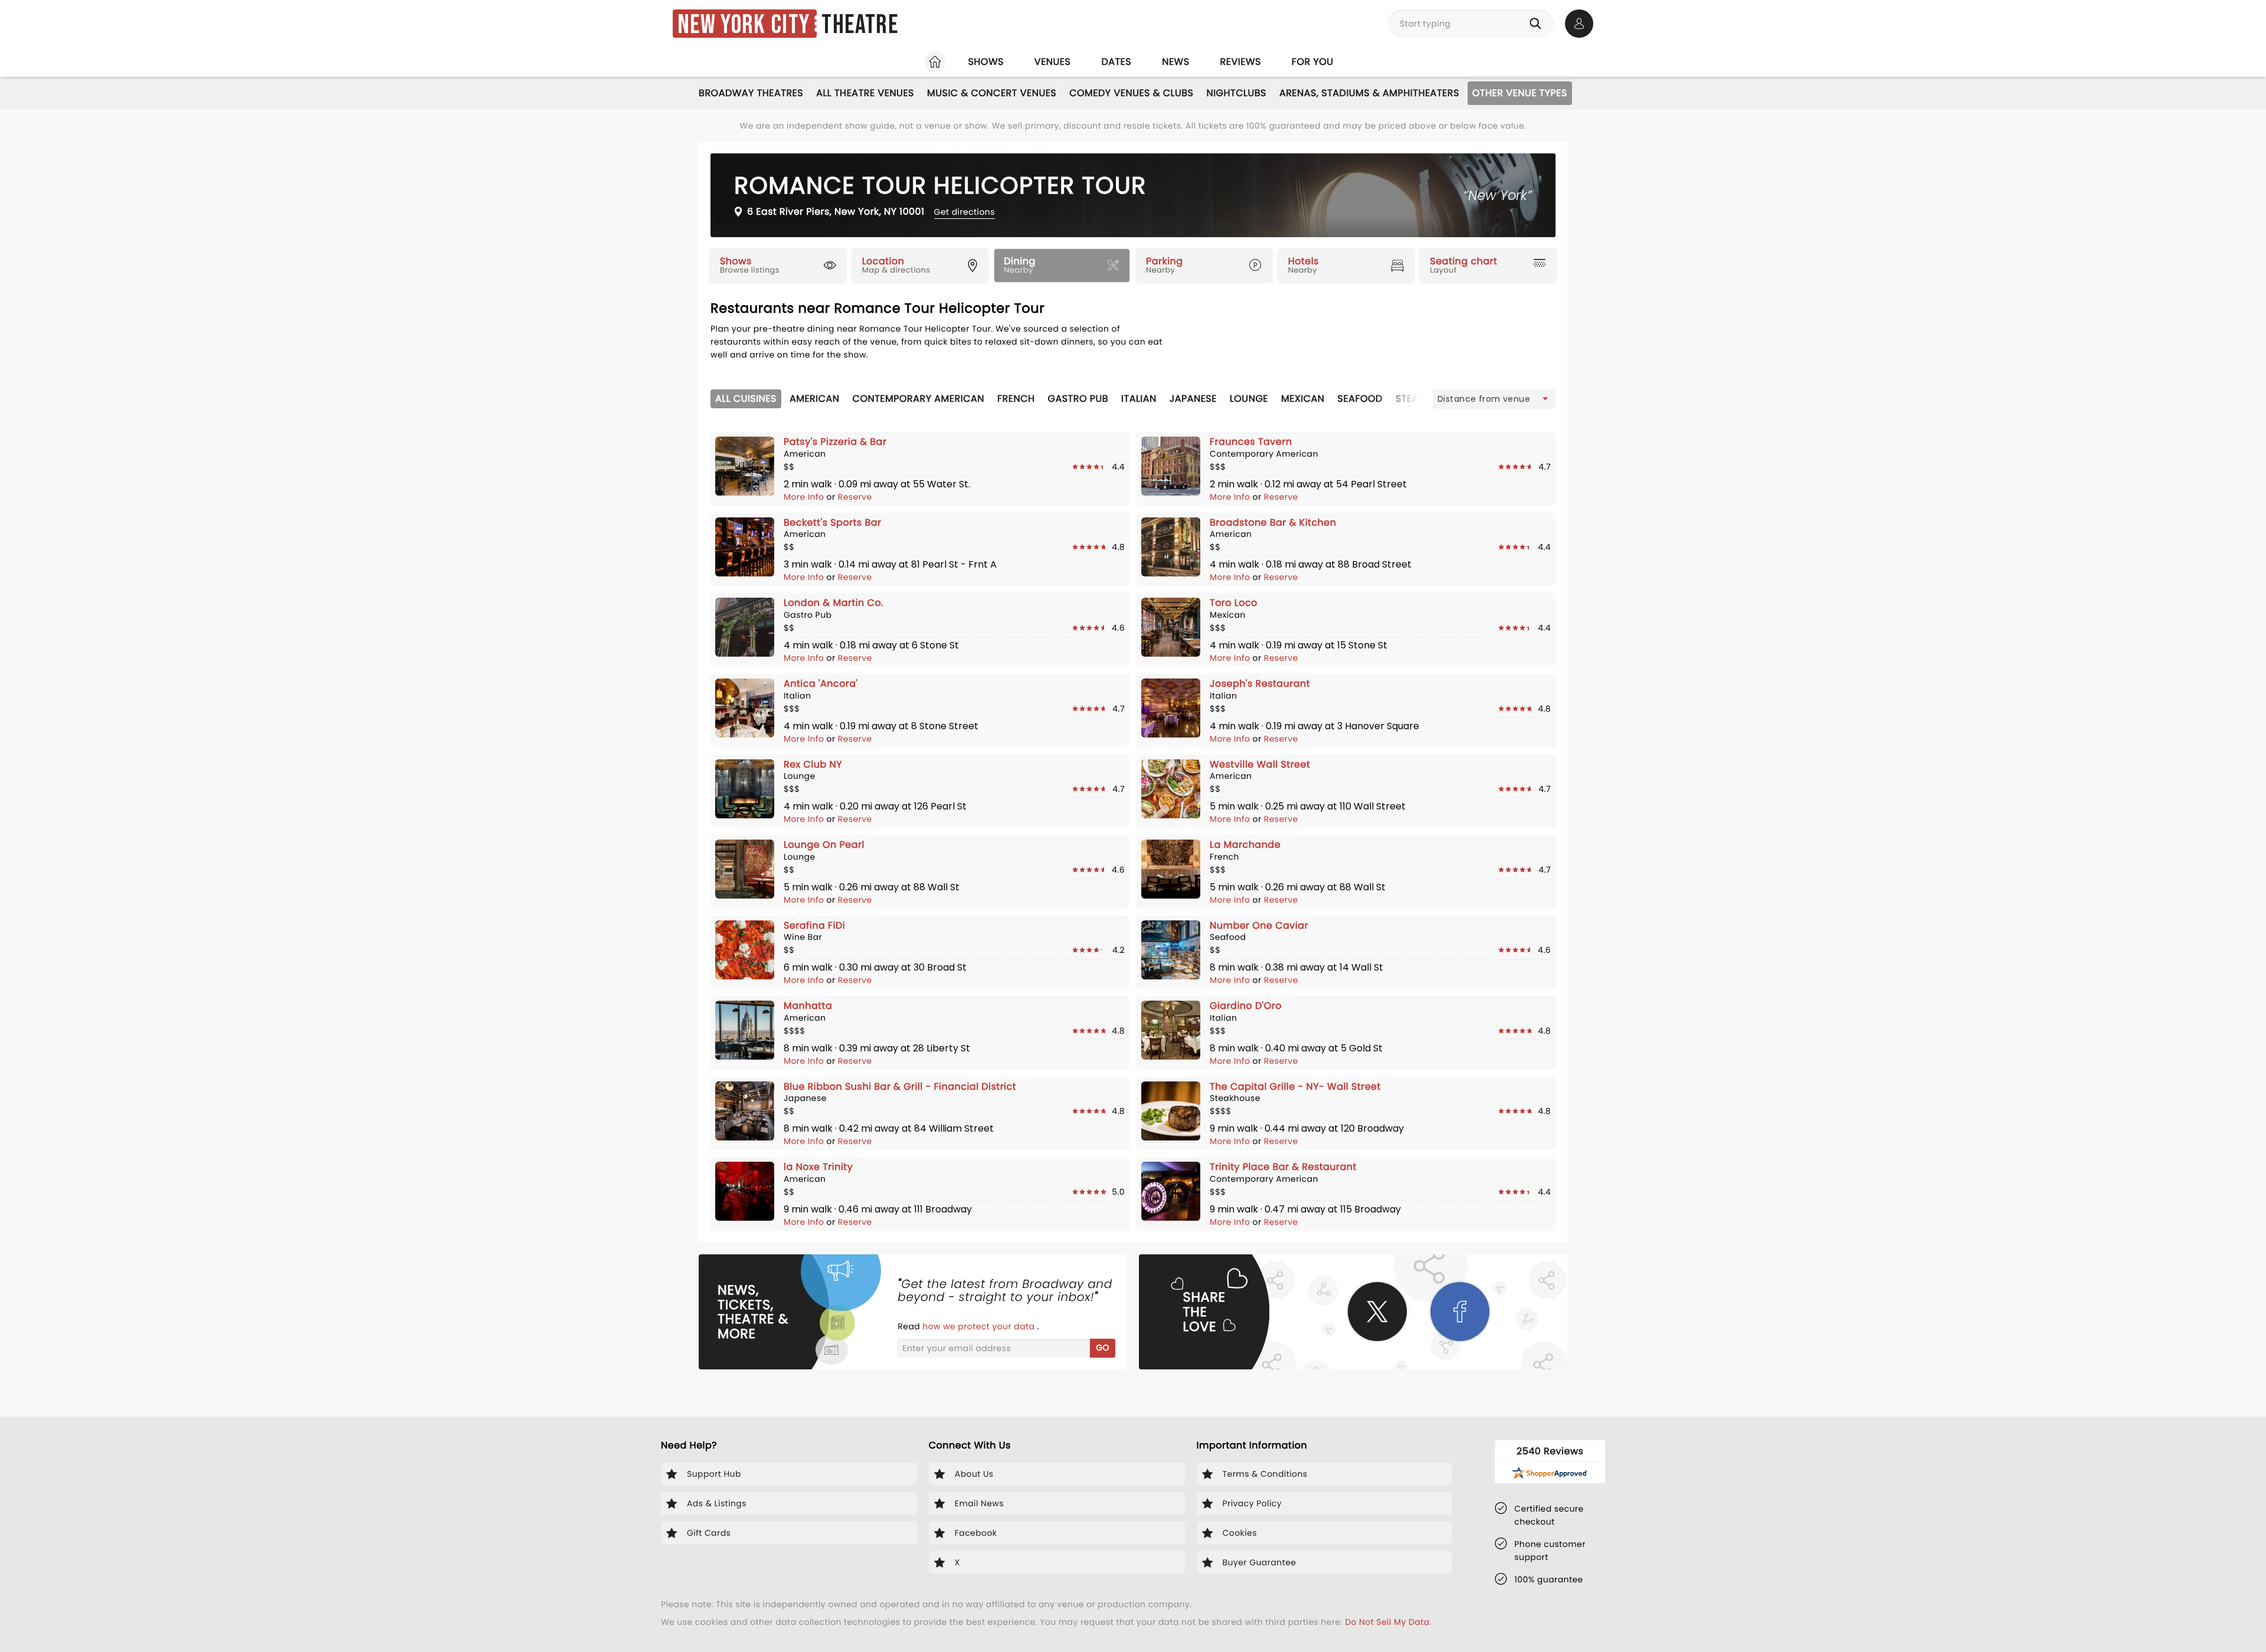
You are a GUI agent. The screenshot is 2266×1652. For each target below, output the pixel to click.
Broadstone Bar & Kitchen (1273, 522)
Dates (1116, 62)
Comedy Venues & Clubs (1131, 93)
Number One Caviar (1259, 925)
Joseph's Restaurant (1260, 684)
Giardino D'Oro (1246, 1006)
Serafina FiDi (814, 925)
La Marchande (1245, 845)
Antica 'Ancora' (821, 684)
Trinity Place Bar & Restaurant (1283, 1167)
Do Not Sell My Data (1387, 1622)
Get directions (965, 212)
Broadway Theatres (751, 93)
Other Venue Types (1520, 93)
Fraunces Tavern (1251, 442)
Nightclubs (1236, 93)
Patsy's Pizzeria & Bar (835, 442)
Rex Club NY (813, 764)
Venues (1053, 62)
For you (1313, 62)
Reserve (855, 497)
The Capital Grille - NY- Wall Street (1295, 1086)
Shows (985, 62)
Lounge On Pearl (824, 845)
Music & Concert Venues (992, 93)
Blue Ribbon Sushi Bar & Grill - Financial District (900, 1086)
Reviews (1241, 62)
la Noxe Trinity (818, 1167)
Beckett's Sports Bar (832, 522)
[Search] (1538, 24)
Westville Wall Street (1260, 764)
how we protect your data (980, 1326)
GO (1103, 1348)
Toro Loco (1234, 603)
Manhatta (808, 1006)
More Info (805, 497)
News (1175, 62)
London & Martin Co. (834, 603)
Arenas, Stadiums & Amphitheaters (1369, 93)
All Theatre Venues (865, 93)
